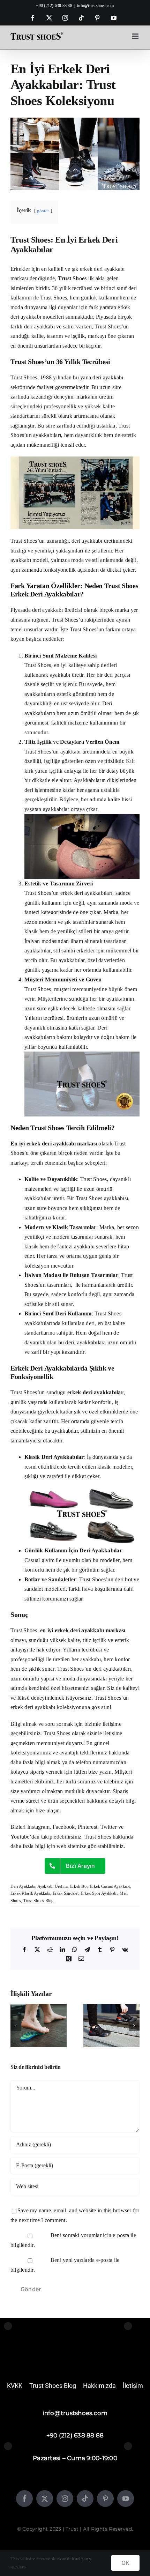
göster (43, 211)
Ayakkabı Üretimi (53, 1886)
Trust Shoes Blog (39, 1901)
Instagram (38, 1827)
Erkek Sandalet (66, 1893)
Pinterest (88, 1827)
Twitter (109, 1827)
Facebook (64, 1827)
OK (125, 2563)
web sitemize (71, 1846)
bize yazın (100, 1772)
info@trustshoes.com (96, 6)
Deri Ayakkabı (23, 1886)
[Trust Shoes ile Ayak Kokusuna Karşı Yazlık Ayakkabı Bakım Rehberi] (39, 2007)
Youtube (20, 1837)
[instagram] (65, 2499)
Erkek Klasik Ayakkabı (30, 1893)
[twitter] (45, 2499)
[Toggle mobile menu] (136, 36)
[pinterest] (105, 2499)
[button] (16, 2026)
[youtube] (126, 2499)
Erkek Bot (79, 1886)
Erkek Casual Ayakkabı (110, 1886)
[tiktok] (85, 2499)
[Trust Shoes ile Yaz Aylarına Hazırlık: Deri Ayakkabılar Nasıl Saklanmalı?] (111, 2007)
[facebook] (24, 2499)
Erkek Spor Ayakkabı (99, 1893)
